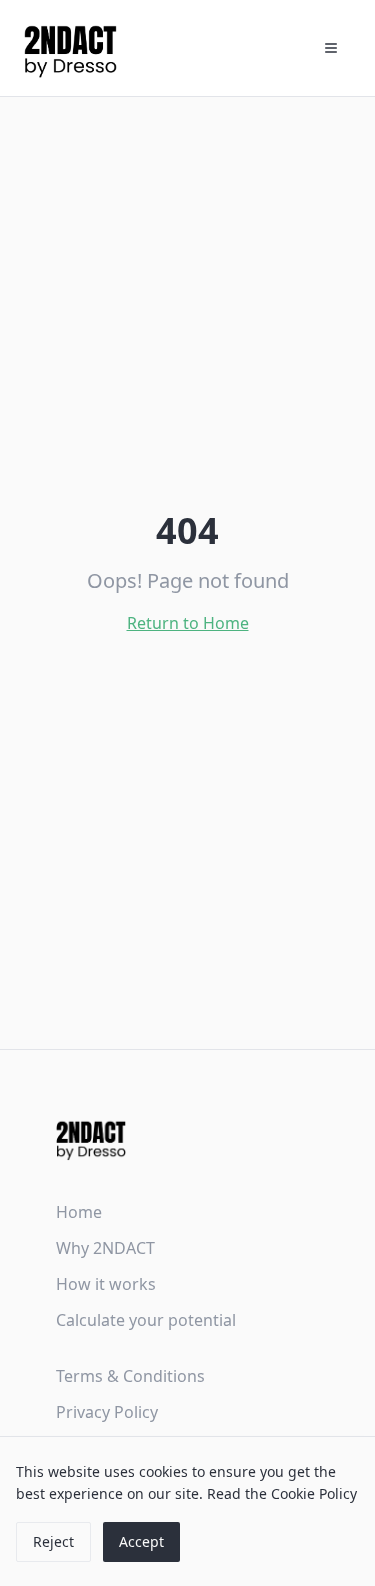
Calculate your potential (146, 1320)
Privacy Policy (107, 1412)
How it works (106, 1284)
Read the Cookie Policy (282, 1493)
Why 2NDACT (105, 1248)
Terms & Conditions (130, 1376)
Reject (53, 1541)
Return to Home (188, 623)
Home (79, 1212)
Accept (141, 1541)
